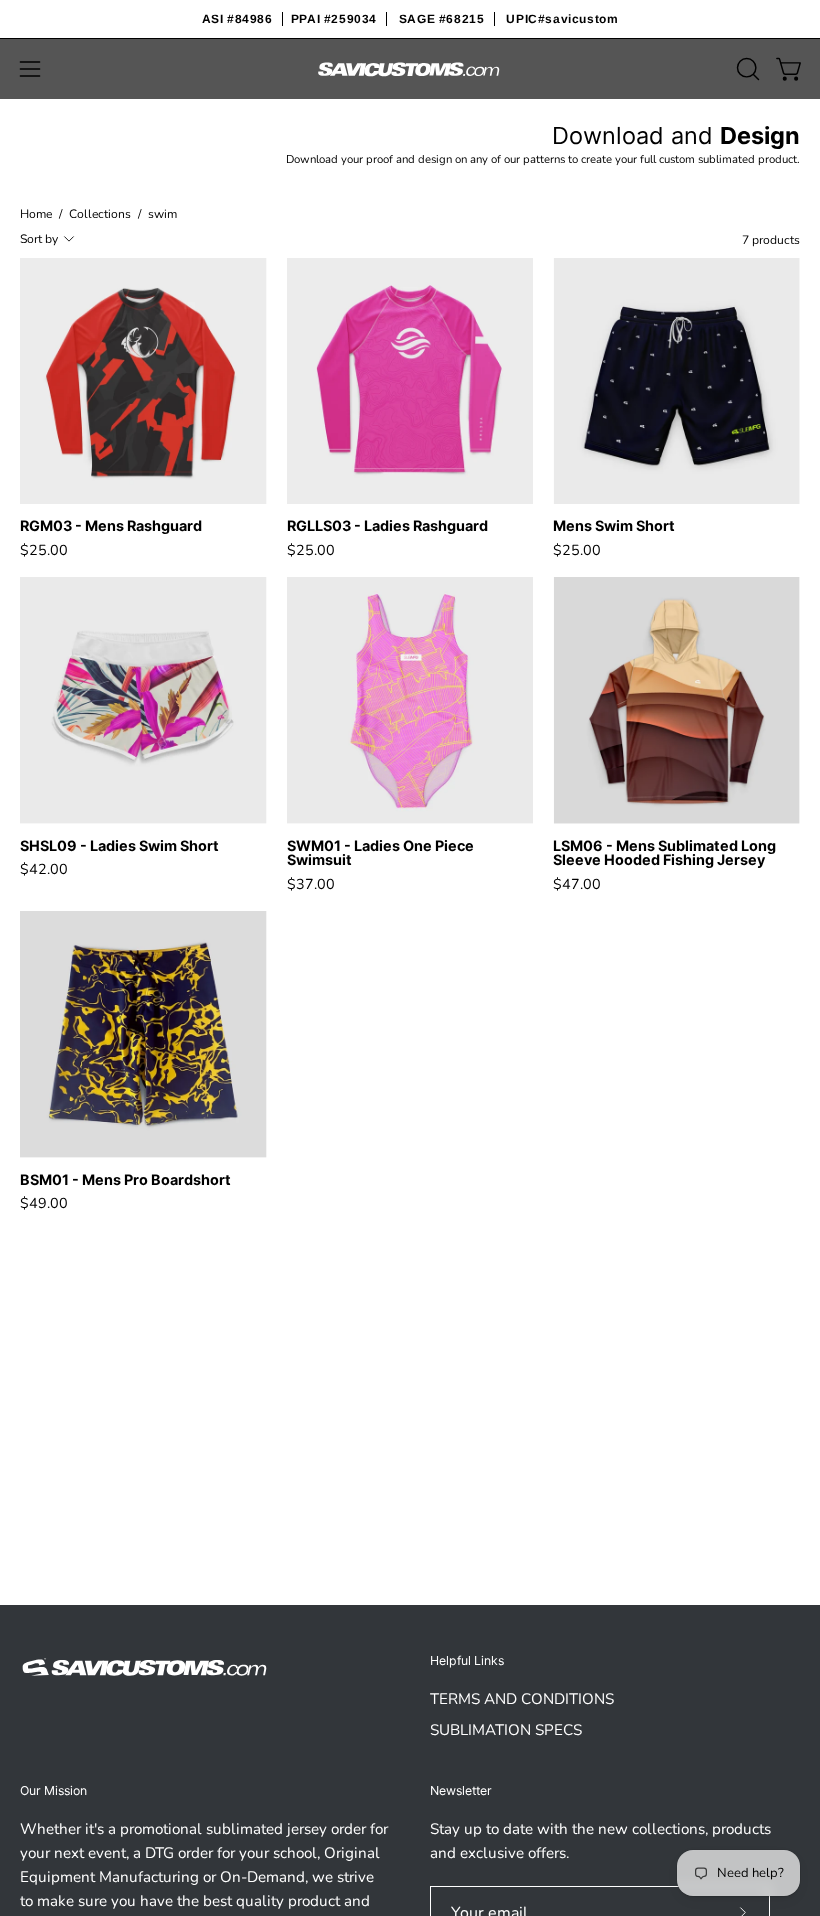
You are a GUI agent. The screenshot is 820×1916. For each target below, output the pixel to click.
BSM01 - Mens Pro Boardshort (125, 1180)
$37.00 (311, 884)
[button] (746, 69)
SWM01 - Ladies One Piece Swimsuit (380, 853)
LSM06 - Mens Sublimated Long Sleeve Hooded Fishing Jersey (664, 853)
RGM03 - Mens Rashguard (111, 526)
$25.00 (44, 550)
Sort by (39, 239)
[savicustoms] (410, 69)
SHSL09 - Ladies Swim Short (119, 846)
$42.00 (44, 869)
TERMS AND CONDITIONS (522, 1699)
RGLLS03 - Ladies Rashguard (387, 526)
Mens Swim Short (614, 526)
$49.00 (44, 1203)
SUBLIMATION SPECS (506, 1730)
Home (36, 214)
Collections (100, 214)
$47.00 (577, 884)
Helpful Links (467, 1660)
